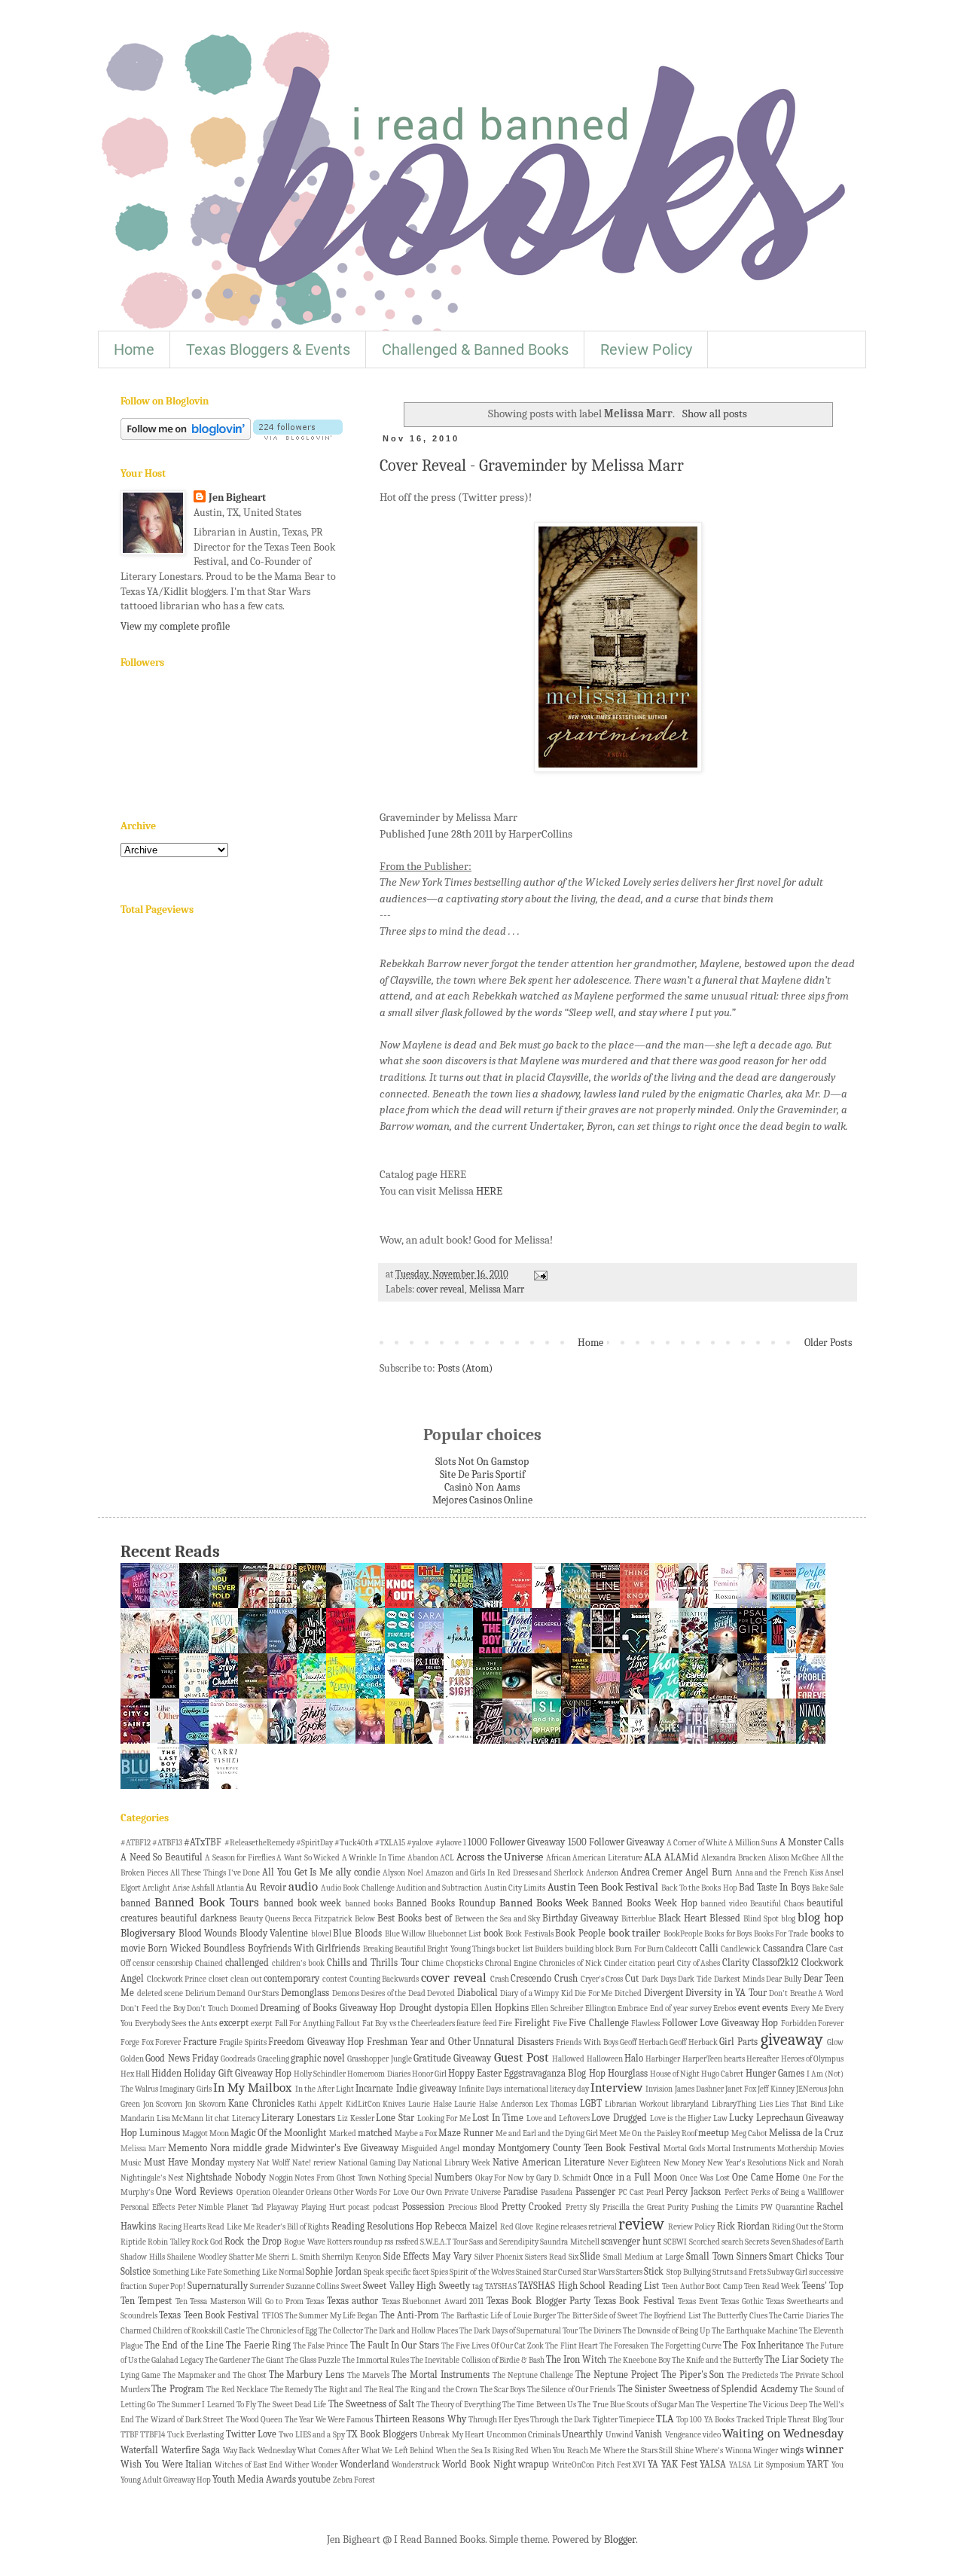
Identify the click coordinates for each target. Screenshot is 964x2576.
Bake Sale (828, 1888)
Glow (835, 2042)
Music (131, 2163)
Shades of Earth (818, 2242)
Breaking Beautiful (394, 1949)
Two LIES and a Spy (312, 2435)
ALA (653, 1857)
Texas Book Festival (635, 2301)
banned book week (303, 1903)
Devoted (441, 1993)
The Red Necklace (237, 2390)
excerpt (234, 2023)
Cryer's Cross (602, 1979)
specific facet (407, 2272)
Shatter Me (248, 2257)
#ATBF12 (136, 1843)
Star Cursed (562, 2272)
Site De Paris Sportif (482, 1474)
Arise (181, 1888)
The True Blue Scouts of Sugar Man (636, 2405)
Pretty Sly (583, 2207)
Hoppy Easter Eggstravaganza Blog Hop (527, 2074)
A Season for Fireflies (240, 1858)
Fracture (200, 2042)
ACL (447, 1858)
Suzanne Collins (313, 2286)
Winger (766, 2451)
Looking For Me (444, 2118)
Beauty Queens (265, 1919)
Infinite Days (480, 2089)
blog (788, 1919)
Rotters (339, 2242)
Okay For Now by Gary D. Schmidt (533, 2178)
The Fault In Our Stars (395, 2346)
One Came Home (766, 2178)
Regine (547, 2227)
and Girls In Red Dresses (497, 1873)
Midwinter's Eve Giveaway (345, 2148)
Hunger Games (775, 2074)
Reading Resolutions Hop (382, 2227)
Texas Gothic (742, 2301)
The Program (177, 2389)
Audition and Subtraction (439, 1888)
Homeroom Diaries (378, 2074)
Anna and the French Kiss (779, 1873)
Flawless (645, 2024)
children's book (298, 1963)
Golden (132, 2059)
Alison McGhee (794, 1858)
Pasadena (557, 2192)
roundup (368, 2242)
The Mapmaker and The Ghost (215, 2375)
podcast (386, 2207)
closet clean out (235, 1979)
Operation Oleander (270, 2192)
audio (303, 1886)
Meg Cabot (749, 2133)
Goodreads (238, 2059)
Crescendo (531, 1979)
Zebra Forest (354, 2480)
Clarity (736, 1963)
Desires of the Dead (393, 1993)
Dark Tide (695, 1979)
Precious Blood (473, 2207)
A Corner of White (697, 1843)
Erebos (725, 2008)
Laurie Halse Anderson (493, 2104)
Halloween (605, 2059)
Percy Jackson (693, 2192)
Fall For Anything (305, 2024)
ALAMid (682, 1857)
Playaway (282, 2207)
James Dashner (699, 2089)
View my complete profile (175, 626)
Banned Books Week (544, 1903)
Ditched (628, 1993)
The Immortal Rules (375, 2360)
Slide (590, 2257)
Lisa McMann (180, 2118)
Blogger (620, 2539)
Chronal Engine (511, 1963)
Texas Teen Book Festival (209, 2315)
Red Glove (517, 2227)
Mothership (797, 2149)
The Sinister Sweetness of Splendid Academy (708, 2389)
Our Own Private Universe (456, 2192)
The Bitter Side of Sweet (597, 2316)
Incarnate (374, 2089)
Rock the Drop (253, 2242)
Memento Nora (199, 2148)
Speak (374, 2272)
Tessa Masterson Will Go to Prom (246, 2301)
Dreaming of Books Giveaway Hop (328, 2008)
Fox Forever (162, 2042)
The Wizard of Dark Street (180, 2420)
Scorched (705, 2242)
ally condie (358, 1872)
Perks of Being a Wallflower (798, 2192)
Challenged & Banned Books (475, 349)
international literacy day (546, 2089)
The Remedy (291, 2390)
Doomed (244, 2008)
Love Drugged (619, 2118)
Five (560, 2024)
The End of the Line (184, 2346)
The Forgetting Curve (686, 2346)
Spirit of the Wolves (482, 2272)
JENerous (811, 2089)
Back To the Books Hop (699, 1888)
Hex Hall (135, 2074)
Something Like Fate (188, 2272)
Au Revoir (265, 1888)
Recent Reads (170, 1552)
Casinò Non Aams (482, 1487)
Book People (580, 1934)
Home (134, 349)
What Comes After (328, 2451)
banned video (724, 1904)
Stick (654, 2272)
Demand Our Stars (248, 1993)
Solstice (136, 2272)
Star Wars (599, 2272)
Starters (629, 2272)
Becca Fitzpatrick (322, 1919)
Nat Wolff (273, 2163)
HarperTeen (702, 2059)
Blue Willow (406, 1934)
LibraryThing (734, 2104)
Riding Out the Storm (808, 2227)
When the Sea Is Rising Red (483, 2451)
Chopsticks (464, 1963)
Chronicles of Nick (570, 1963)
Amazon (439, 1873)
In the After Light (325, 2089)
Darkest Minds (739, 1979)
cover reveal (441, 1290)
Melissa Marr (497, 1290)
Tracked (750, 2420)
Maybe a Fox (416, 2133)
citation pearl (652, 1963)
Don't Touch (207, 2008)
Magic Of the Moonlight (278, 2133)
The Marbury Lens (307, 2375)
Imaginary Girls (185, 2089)
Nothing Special (405, 2178)
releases (574, 2227)
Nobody (250, 2178)
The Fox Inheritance (763, 2346)
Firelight (532, 2023)
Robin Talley (168, 2242)
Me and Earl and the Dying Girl (547, 2133)
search (732, 2242)
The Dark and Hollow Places (411, 2331)
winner (825, 2449)
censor (143, 1963)
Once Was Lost (705, 2178)
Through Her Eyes (499, 2420)
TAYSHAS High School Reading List (589, 2286)
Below (365, 1919)
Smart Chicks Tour (806, 2257)
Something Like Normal (264, 2272)
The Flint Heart (571, 2346)
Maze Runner (466, 2133)
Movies (831, 2149)
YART (818, 2465)
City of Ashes (699, 1963)
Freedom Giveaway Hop (316, 2042)
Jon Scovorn (163, 2104)
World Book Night (479, 2465)
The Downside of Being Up (667, 2331)
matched (375, 2133)
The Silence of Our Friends (572, 2390)
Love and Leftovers (558, 2118)
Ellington (601, 2008)
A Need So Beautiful (162, 1857)
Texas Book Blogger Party (538, 2301)
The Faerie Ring (258, 2346)
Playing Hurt (323, 2207)
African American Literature (594, 1858)
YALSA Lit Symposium (767, 2465)
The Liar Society (796, 2360)
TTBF (130, 2435)
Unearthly (582, 2434)
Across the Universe (500, 1857)
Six (574, 2257)
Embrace (633, 2008)
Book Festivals (529, 1934)
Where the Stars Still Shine (648, 2451)
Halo (634, 2059)
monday (479, 2148)
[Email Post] (540, 1274)
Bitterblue (639, 1919)
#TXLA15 (390, 1843)
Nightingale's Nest (152, 2178)
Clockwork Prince (177, 1979)
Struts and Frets (739, 2272)
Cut (632, 1979)
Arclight (156, 1888)
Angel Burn (709, 1872)
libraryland (690, 2104)
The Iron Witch (576, 2360)
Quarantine (795, 2207)
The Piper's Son (693, 2375)
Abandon (423, 1858)
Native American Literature (549, 2162)
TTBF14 (153, 2435)
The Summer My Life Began (331, 2316)
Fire (505, 2024)
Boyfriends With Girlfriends (304, 1949)
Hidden (166, 2074)
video (712, 2435)
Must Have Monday (184, 2162)
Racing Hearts (182, 2227)
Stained (529, 2272)
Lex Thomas (556, 2104)
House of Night (675, 2074)
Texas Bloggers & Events (268, 349)
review (641, 2224)
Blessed (725, 1918)
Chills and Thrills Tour (373, 1963)
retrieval (602, 2227)
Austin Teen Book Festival (603, 1887)
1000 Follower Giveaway (516, 1842)
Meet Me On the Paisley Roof (648, 2133)
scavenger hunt (631, 2242)
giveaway (792, 2040)
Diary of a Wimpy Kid (536, 1993)
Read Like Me (230, 2227)
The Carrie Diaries (799, 2316)
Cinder (615, 1963)
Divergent (664, 1993)
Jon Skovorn (206, 2104)
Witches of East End (249, 2465)
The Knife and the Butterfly (717, 2360)
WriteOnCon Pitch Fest (592, 2465)
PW (767, 2207)
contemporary (291, 1979)
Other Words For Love (371, 2192)
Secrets (757, 2242)
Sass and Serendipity (504, 2242)
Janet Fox (741, 2089)
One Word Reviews (194, 2192)
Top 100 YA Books (705, 2420)
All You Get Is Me (297, 1872)
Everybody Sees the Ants (176, 2024)
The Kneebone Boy (639, 2360)
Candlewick (741, 1949)
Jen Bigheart (237, 497)
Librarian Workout (637, 2104)
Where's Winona (723, 2451)
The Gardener (227, 2360)
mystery (241, 2163)
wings (792, 2450)
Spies (439, 2272)
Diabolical (477, 1993)
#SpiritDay (314, 1843)
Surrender (267, 2286)
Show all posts (714, 414)
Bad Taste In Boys (774, 1888)
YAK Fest (679, 2465)
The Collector (341, 2331)
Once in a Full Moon (636, 2178)
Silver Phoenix (499, 2257)
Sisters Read (546, 2257)
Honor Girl (429, 2074)
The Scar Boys (503, 2390)
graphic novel (318, 2059)
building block (589, 1949)
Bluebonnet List (455, 1934)
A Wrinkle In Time (374, 1858)
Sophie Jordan (334, 2272)
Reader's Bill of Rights (293, 2227)
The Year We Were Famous (329, 2420)
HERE (489, 1191)
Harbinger (663, 2059)
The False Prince (320, 2346)
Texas (315, 2301)
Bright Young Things (461, 1949)
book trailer (635, 1933)
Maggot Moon (206, 2133)
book (493, 1934)
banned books (369, 1904)
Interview (616, 2088)
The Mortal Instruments (441, 2375)
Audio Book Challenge (358, 1888)
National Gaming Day (374, 2163)
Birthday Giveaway (580, 1918)
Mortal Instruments (741, 2149)
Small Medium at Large (644, 2257)
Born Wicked (174, 1949)
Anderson (602, 1873)
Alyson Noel (403, 1873)
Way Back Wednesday (259, 2451)
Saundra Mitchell (569, 2242)
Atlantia (230, 1888)
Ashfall (203, 1888)
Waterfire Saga (191, 2450)
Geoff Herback (694, 2042)
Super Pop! (168, 2286)
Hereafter (763, 2059)
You (837, 2465)
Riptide (133, 2242)
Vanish (648, 2434)
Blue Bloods (357, 1934)
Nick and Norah (816, 2163)
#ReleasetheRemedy (259, 1843)
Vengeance (683, 2435)
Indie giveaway (426, 2089)
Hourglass (628, 2074)
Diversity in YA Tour (726, 1993)
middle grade (260, 2148)
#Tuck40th (354, 1843)
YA (653, 2465)
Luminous (160, 2133)
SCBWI (675, 2242)
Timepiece (637, 2420)
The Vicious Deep (778, 2405)
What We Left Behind (398, 2451)
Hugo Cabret (722, 2074)
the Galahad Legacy (171, 2360)
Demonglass (305, 1993)
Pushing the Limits (725, 2207)
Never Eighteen (634, 2163)
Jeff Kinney (776, 2089)
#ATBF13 (167, 1843)
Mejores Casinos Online (482, 1500)
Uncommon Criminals (523, 2435)
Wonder (324, 2465)
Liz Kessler (356, 2118)
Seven (781, 2242)
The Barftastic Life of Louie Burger (499, 2316)
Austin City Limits (515, 1888)
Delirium (200, 1993)
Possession (423, 2207)
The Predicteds (752, 2375)
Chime (433, 1963)
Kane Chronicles (261, 2104)
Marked (343, 2133)
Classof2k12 (775, 1963)
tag (477, 2286)
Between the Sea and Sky (498, 1919)
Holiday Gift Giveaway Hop (237, 2074)
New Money (684, 2163)
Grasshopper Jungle (379, 2059)
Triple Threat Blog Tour (805, 2420)
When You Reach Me (566, 2451)
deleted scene (160, 1993)
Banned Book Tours (207, 1902)
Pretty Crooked (532, 2207)
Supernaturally (218, 2286)
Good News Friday (182, 2059)
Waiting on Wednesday (783, 2433)
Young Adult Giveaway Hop (166, 2480)
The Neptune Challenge (533, 2375)
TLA (665, 2419)
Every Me (807, 2008)
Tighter (605, 2420)
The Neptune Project (617, 2375)
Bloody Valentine (274, 1934)
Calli (709, 1949)
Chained (209, 1963)
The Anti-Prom (409, 2315)
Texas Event (698, 2301)
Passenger (595, 2192)
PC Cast (631, 2192)
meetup (714, 2133)
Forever (831, 2024)
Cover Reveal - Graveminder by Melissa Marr (532, 465)
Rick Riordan (743, 2227)
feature (468, 2024)
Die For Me (593, 1993)
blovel (321, 1934)
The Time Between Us (539, 2405)
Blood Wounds (208, 1934)
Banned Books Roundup (446, 1903)
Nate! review (314, 2163)
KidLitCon (363, 2104)
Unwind (619, 2435)
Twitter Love (251, 2434)
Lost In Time (498, 2118)
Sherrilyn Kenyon (352, 2257)
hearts (734, 2059)
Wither (297, 2465)
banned (136, 1903)
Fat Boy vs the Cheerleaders (409, 2024)
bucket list (514, 1949)
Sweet (351, 2286)
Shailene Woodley (197, 2257)
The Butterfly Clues (735, 2316)
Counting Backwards (384, 1979)
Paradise (520, 2192)
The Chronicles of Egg (282, 2331)
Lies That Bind (800, 2104)
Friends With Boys (587, 2042)
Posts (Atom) (465, 1368)
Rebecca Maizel (466, 2227)
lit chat (218, 2118)
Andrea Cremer (652, 1872)
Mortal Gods (684, 2149)
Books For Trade (781, 1934)
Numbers (453, 2178)
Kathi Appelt (320, 2104)
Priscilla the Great (634, 2207)
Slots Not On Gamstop (482, 1462)
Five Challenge (599, 2023)
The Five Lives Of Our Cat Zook (493, 2346)
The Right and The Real (354, 2390)
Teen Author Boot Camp (702, 2286)
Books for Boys (728, 1934)
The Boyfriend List (670, 2316)
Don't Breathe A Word (806, 1993)
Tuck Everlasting (195, 2435)
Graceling (273, 2059)
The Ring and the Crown (436, 2390)
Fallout (348, 2024)
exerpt (262, 2024)
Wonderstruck (416, 2465)
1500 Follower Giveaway (616, 1842)
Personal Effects (148, 2207)
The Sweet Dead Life (292, 2405)
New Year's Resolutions (747, 2163)
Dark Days (659, 1979)
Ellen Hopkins (500, 2008)
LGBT (591, 2104)
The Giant (268, 2360)
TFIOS (273, 2316)
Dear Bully (784, 1979)
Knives (394, 2104)
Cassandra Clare (795, 1949)
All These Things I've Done (215, 1873)
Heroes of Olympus (813, 2059)
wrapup (534, 2465)
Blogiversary (148, 1933)
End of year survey (681, 2008)
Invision (659, 2089)
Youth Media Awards (254, 2480)
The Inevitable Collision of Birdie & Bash (477, 2360)
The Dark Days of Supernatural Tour (519, 2331)
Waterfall (139, 2450)
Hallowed (568, 2059)
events (775, 2008)
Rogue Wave (304, 2242)
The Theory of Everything (459, 2405)
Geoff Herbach (644, 2042)
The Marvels (368, 2375)
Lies (766, 2104)
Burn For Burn (639, 1949)
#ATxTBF (203, 1842)
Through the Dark (560, 2420)
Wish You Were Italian (166, 2465)
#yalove (420, 1843)
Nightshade (209, 2178)
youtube (314, 2480)
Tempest (155, 2301)
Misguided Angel (430, 2149)
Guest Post (522, 2057)
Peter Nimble (201, 2207)
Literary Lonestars (298, 2118)
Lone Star (395, 2118)
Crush (566, 1979)
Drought (415, 2008)
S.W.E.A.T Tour (444, 2242)
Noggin (281, 2178)
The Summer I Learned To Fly (207, 2405)
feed (490, 2024)
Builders (549, 1949)
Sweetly (455, 2286)
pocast (359, 2207)
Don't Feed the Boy (153, 2008)
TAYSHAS (501, 2286)
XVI (639, 2465)
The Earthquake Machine (755, 2331)
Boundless (224, 1949)
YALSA (713, 2465)
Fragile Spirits (243, 2042)
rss (389, 2242)
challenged (247, 1963)
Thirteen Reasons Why (421, 2419)
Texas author (352, 2301)
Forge (130, 2042)
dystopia (451, 2008)
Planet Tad (245, 2207)
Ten (182, 2301)
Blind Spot (761, 1919)
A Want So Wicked (308, 1858)
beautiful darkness (198, 1918)
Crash (500, 1979)
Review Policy (646, 349)
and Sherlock (561, 1873)
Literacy (246, 2118)
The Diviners (600, 2331)
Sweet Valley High (400, 2286)
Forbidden (799, 2024)
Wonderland (365, 2465)
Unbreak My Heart (452, 2435)
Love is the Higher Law (689, 2118)
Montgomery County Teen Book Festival (579, 2148)
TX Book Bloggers (382, 2434)
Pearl (655, 2192)
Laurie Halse (430, 2104)
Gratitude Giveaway (452, 2059)
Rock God (207, 2242)
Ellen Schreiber (557, 2008)
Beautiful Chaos (777, 1904)
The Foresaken (624, 2346)
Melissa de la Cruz (806, 2133)
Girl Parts (738, 2042)
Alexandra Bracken (734, 1858)
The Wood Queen (255, 2420)
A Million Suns (753, 1843)
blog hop (821, 1917)
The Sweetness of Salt (371, 2404)
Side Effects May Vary (428, 2257)
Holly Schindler (320, 2074)
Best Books (400, 1918)
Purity (678, 2207)
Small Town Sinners (726, 2257)
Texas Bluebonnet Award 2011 (433, 2301)
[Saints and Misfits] (668, 1597)
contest (335, 1979)
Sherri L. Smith (294, 2257)
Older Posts (828, 1343)
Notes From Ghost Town (335, 2178)
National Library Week (451, 2163)
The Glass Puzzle (313, 2360)
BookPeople (683, 1934)
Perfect (737, 2192)
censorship (175, 1963)
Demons (346, 1993)
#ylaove (448, 1843)
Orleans (319, 2192)
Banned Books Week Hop (645, 1903)
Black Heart (682, 1918)
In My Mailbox (252, 2088)
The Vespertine (721, 2405)
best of (438, 1918)
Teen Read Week (772, 2286)
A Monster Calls (811, 1842)
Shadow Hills (143, 2257)
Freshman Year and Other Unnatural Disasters (460, 2042)
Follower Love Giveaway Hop (720, 2023)
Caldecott (681, 1949)
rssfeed (407, 2242)
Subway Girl (787, 2272)
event (749, 2008)
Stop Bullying (689, 2272)
